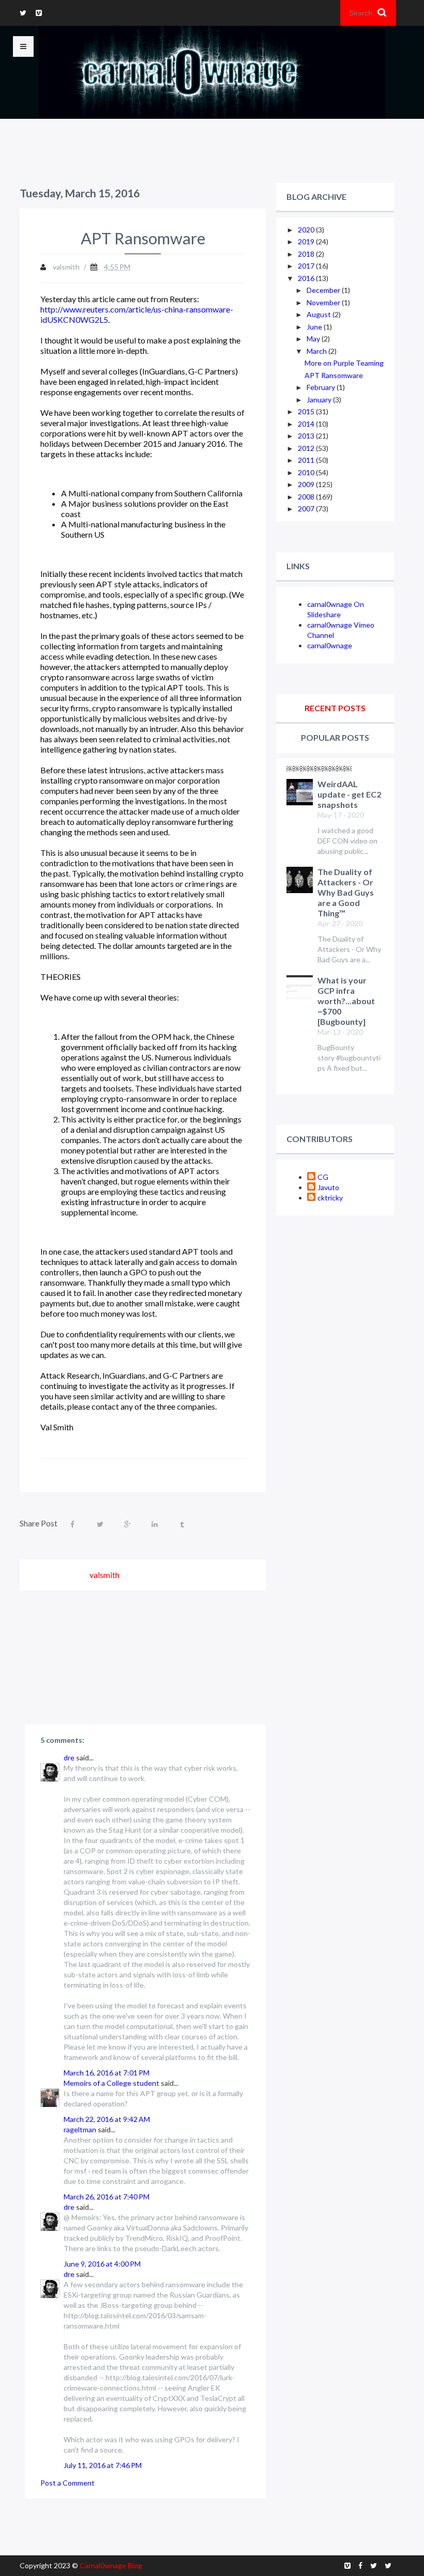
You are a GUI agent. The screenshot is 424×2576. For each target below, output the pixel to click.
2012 (307, 448)
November (324, 302)
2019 (307, 241)
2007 (307, 509)
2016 (307, 278)
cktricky (330, 1198)
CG (323, 1177)
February (322, 387)
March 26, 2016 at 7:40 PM (107, 2197)
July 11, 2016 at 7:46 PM (103, 2465)
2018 (307, 254)
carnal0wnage (330, 645)
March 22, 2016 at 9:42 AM (107, 2119)
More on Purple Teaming (344, 363)
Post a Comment (67, 2483)
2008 (307, 497)
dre (69, 1758)
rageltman (80, 2129)
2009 (307, 484)
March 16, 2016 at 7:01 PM (107, 2073)
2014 (307, 424)
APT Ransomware (334, 375)
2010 (307, 472)
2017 (307, 266)
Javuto (328, 1187)
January (320, 400)
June (315, 327)
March (317, 351)
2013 (307, 436)
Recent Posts (335, 708)
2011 (307, 460)
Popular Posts (335, 737)
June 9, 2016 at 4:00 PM (102, 2264)
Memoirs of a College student (111, 2083)
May (314, 339)
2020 (307, 230)
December (324, 290)
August (320, 314)
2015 (307, 411)
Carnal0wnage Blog (111, 2565)
